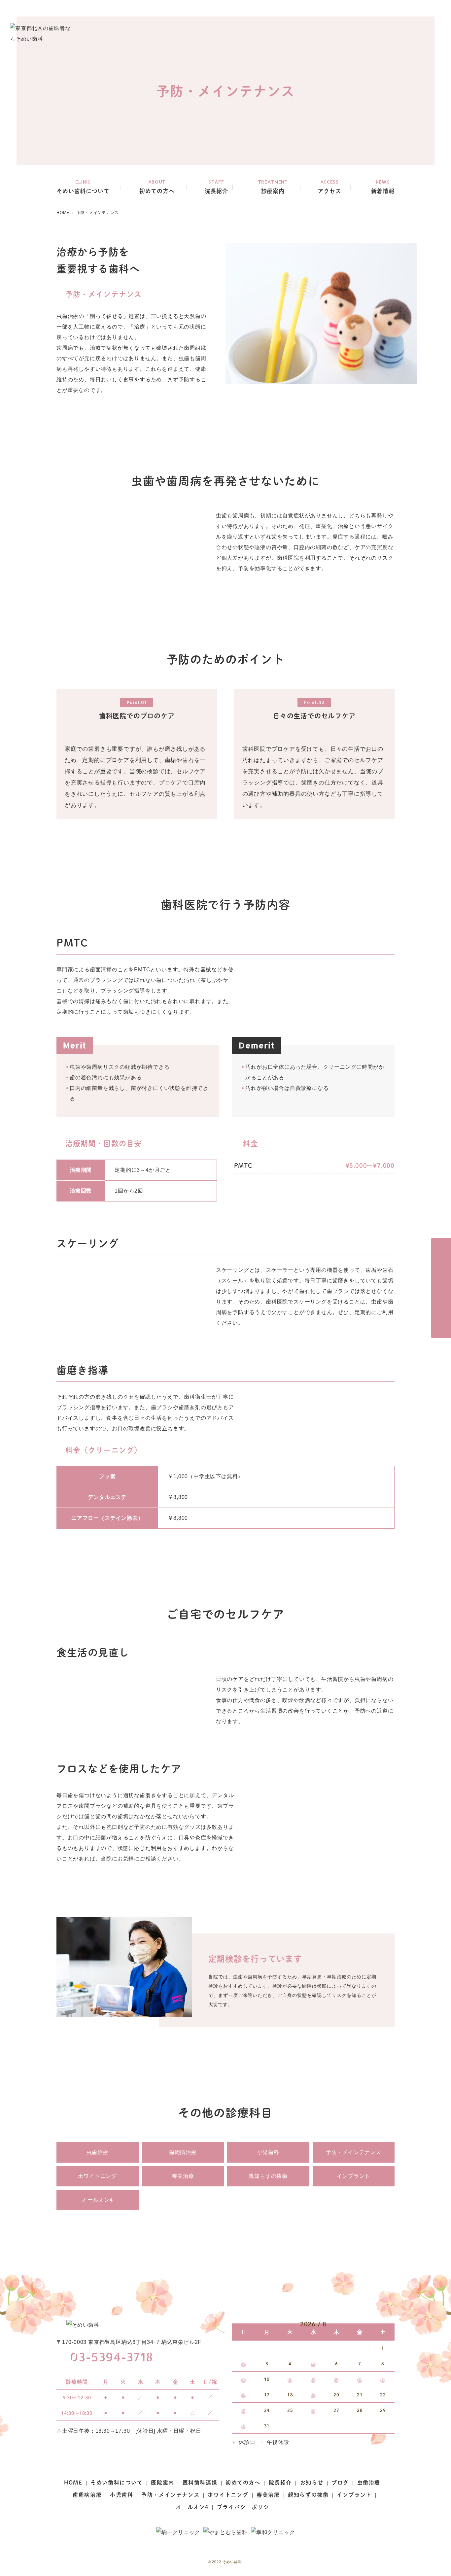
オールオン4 (97, 2200)
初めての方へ (243, 2482)
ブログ (340, 2482)
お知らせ (312, 2482)
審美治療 (183, 2176)
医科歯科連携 (200, 2482)
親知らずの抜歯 (268, 2176)
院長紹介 (280, 2482)
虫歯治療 (98, 2152)
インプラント (353, 2176)
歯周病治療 (183, 2152)
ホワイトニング (97, 2176)
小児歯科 (268, 2152)
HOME (73, 2482)
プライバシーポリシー (246, 2507)
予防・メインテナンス (354, 2152)
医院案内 (162, 2482)
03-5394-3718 (111, 2357)
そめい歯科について (117, 2482)
